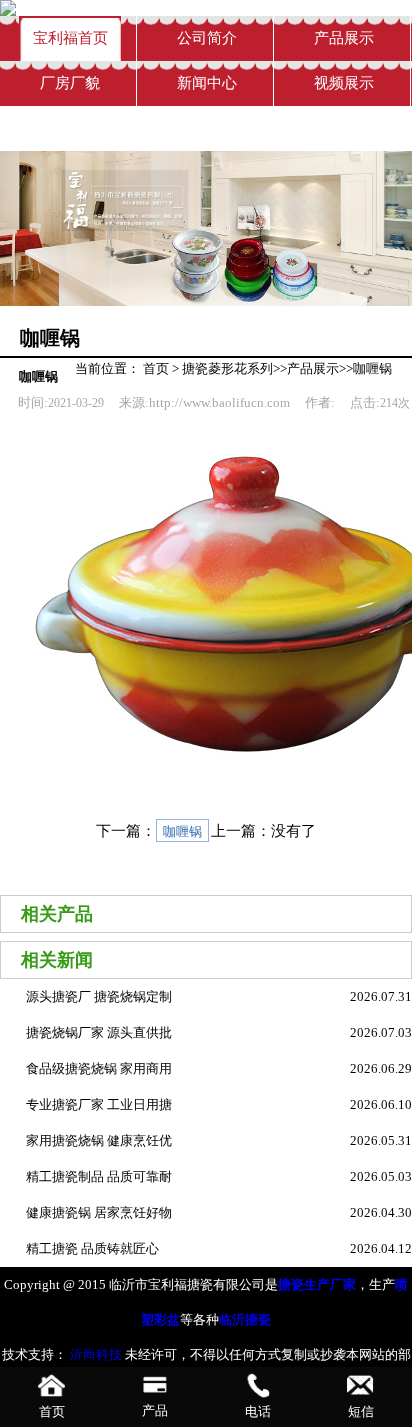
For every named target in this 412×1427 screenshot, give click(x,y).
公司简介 (207, 38)
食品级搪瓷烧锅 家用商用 (99, 1068)
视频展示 (344, 83)
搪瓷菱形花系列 (227, 368)
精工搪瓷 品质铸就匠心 (92, 1248)
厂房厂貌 (70, 83)
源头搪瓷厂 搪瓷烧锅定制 (99, 996)
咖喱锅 (372, 368)
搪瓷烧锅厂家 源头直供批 (99, 1032)
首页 (156, 368)
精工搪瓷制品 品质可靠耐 (99, 1176)
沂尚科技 (94, 1354)
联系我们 (70, 128)
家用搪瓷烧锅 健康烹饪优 (99, 1140)
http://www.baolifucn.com (219, 402)
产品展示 (344, 38)
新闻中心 (207, 83)
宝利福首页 (70, 38)
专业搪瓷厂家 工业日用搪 (99, 1104)
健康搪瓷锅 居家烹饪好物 (99, 1212)
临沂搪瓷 (245, 1319)
